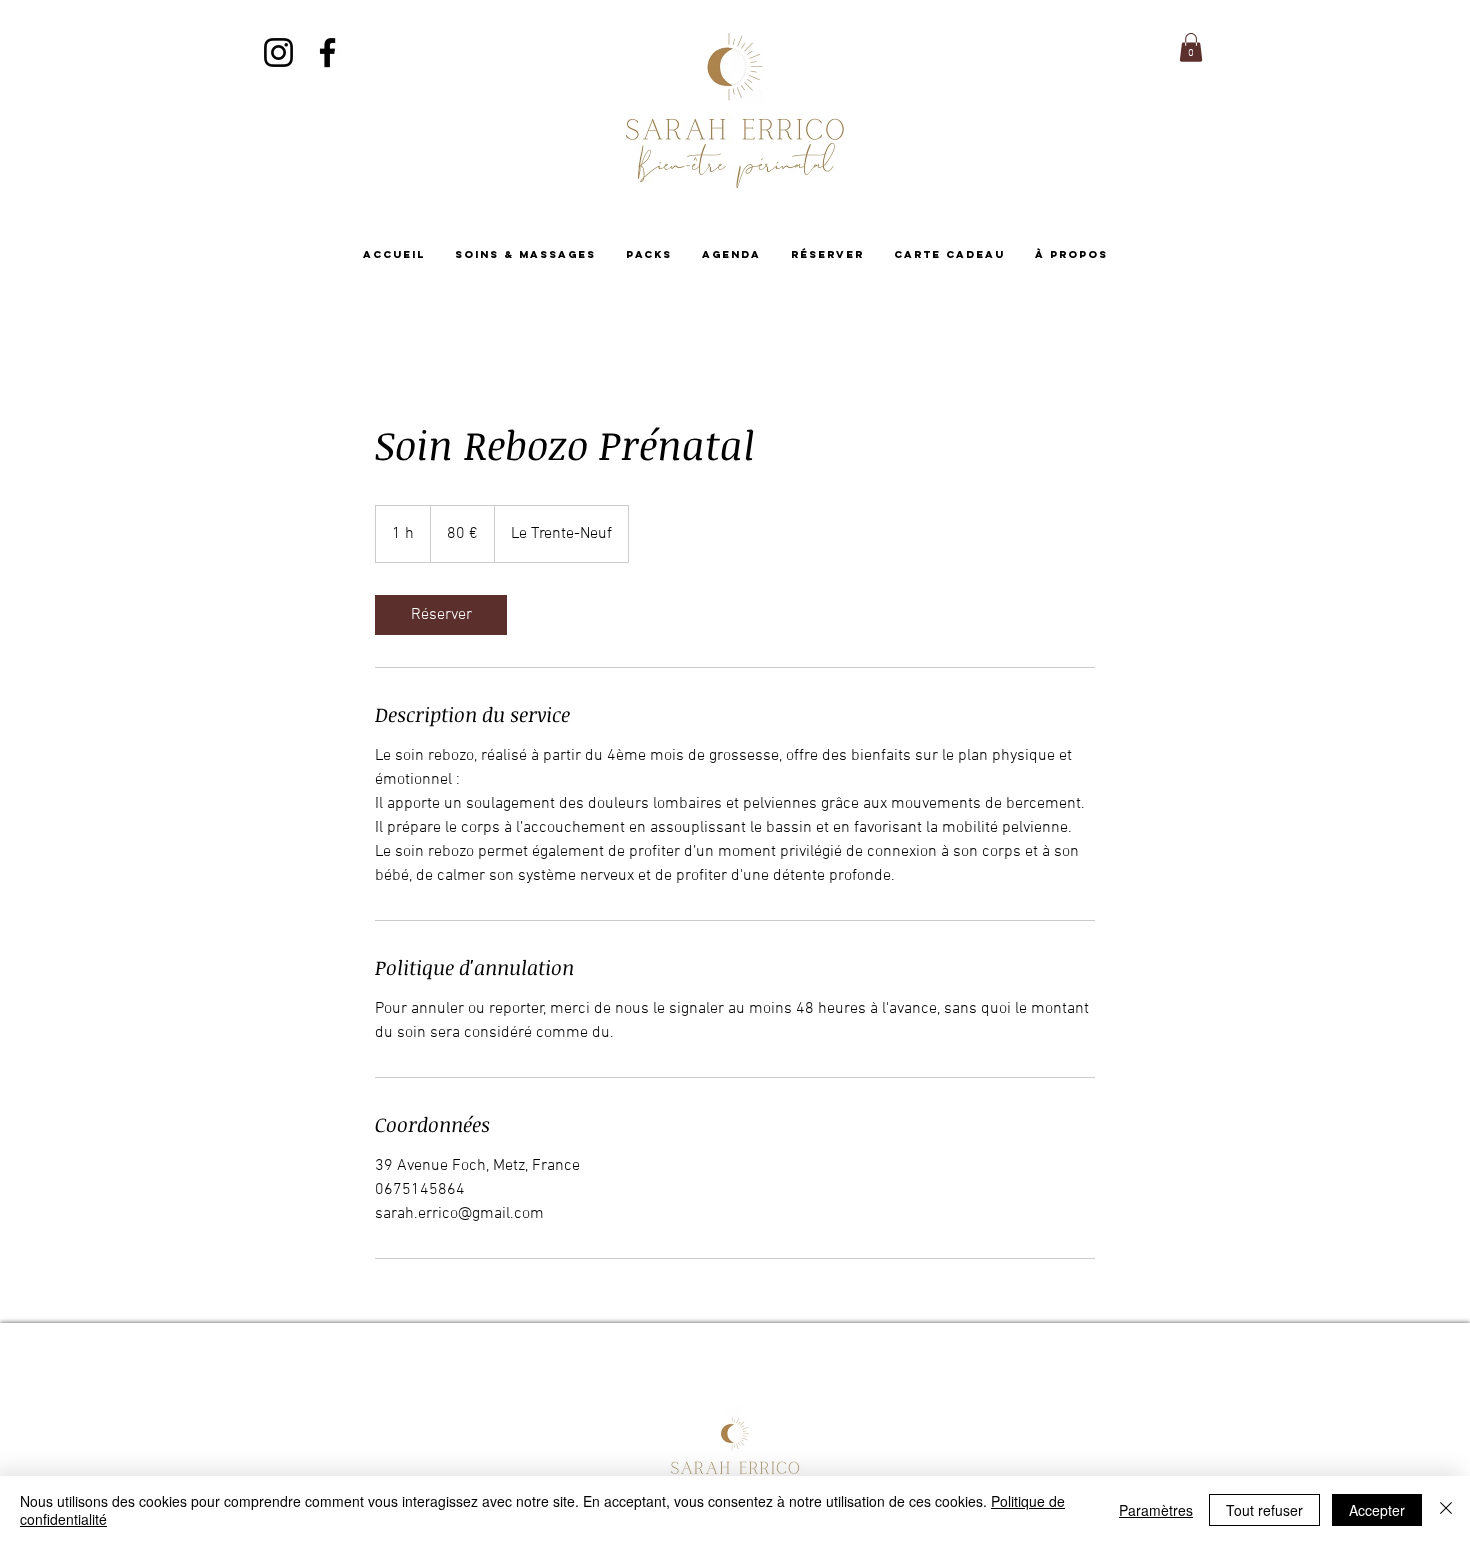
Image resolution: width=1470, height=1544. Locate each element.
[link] (441, 615)
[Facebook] (327, 52)
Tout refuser (1264, 1510)
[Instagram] (278, 52)
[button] (1191, 47)
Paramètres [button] (1156, 1510)
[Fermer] (1446, 1510)
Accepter (1377, 1510)
